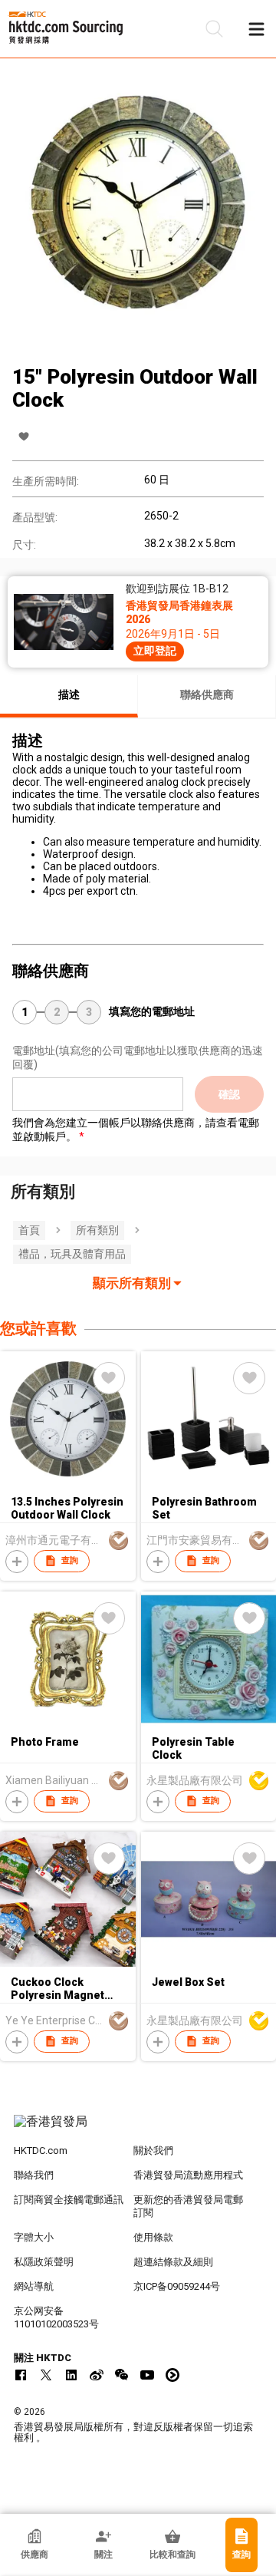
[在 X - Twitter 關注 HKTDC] (46, 2375)
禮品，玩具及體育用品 (72, 1254)
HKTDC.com (41, 2151)
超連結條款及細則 (173, 2262)
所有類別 (97, 1230)
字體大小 (34, 2237)
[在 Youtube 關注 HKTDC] (147, 2375)
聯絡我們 (34, 2175)
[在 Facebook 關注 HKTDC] (21, 2375)
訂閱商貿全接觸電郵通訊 (69, 2200)
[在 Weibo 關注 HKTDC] (97, 2375)
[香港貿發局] (138, 2129)
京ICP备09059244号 (177, 2286)
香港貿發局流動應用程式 (188, 2175)
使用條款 (153, 2237)
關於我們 (153, 2151)
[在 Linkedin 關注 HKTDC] (71, 2375)
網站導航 (34, 2286)
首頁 (29, 1230)
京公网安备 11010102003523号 (56, 2317)
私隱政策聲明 (44, 2262)
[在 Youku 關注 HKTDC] (172, 2375)
